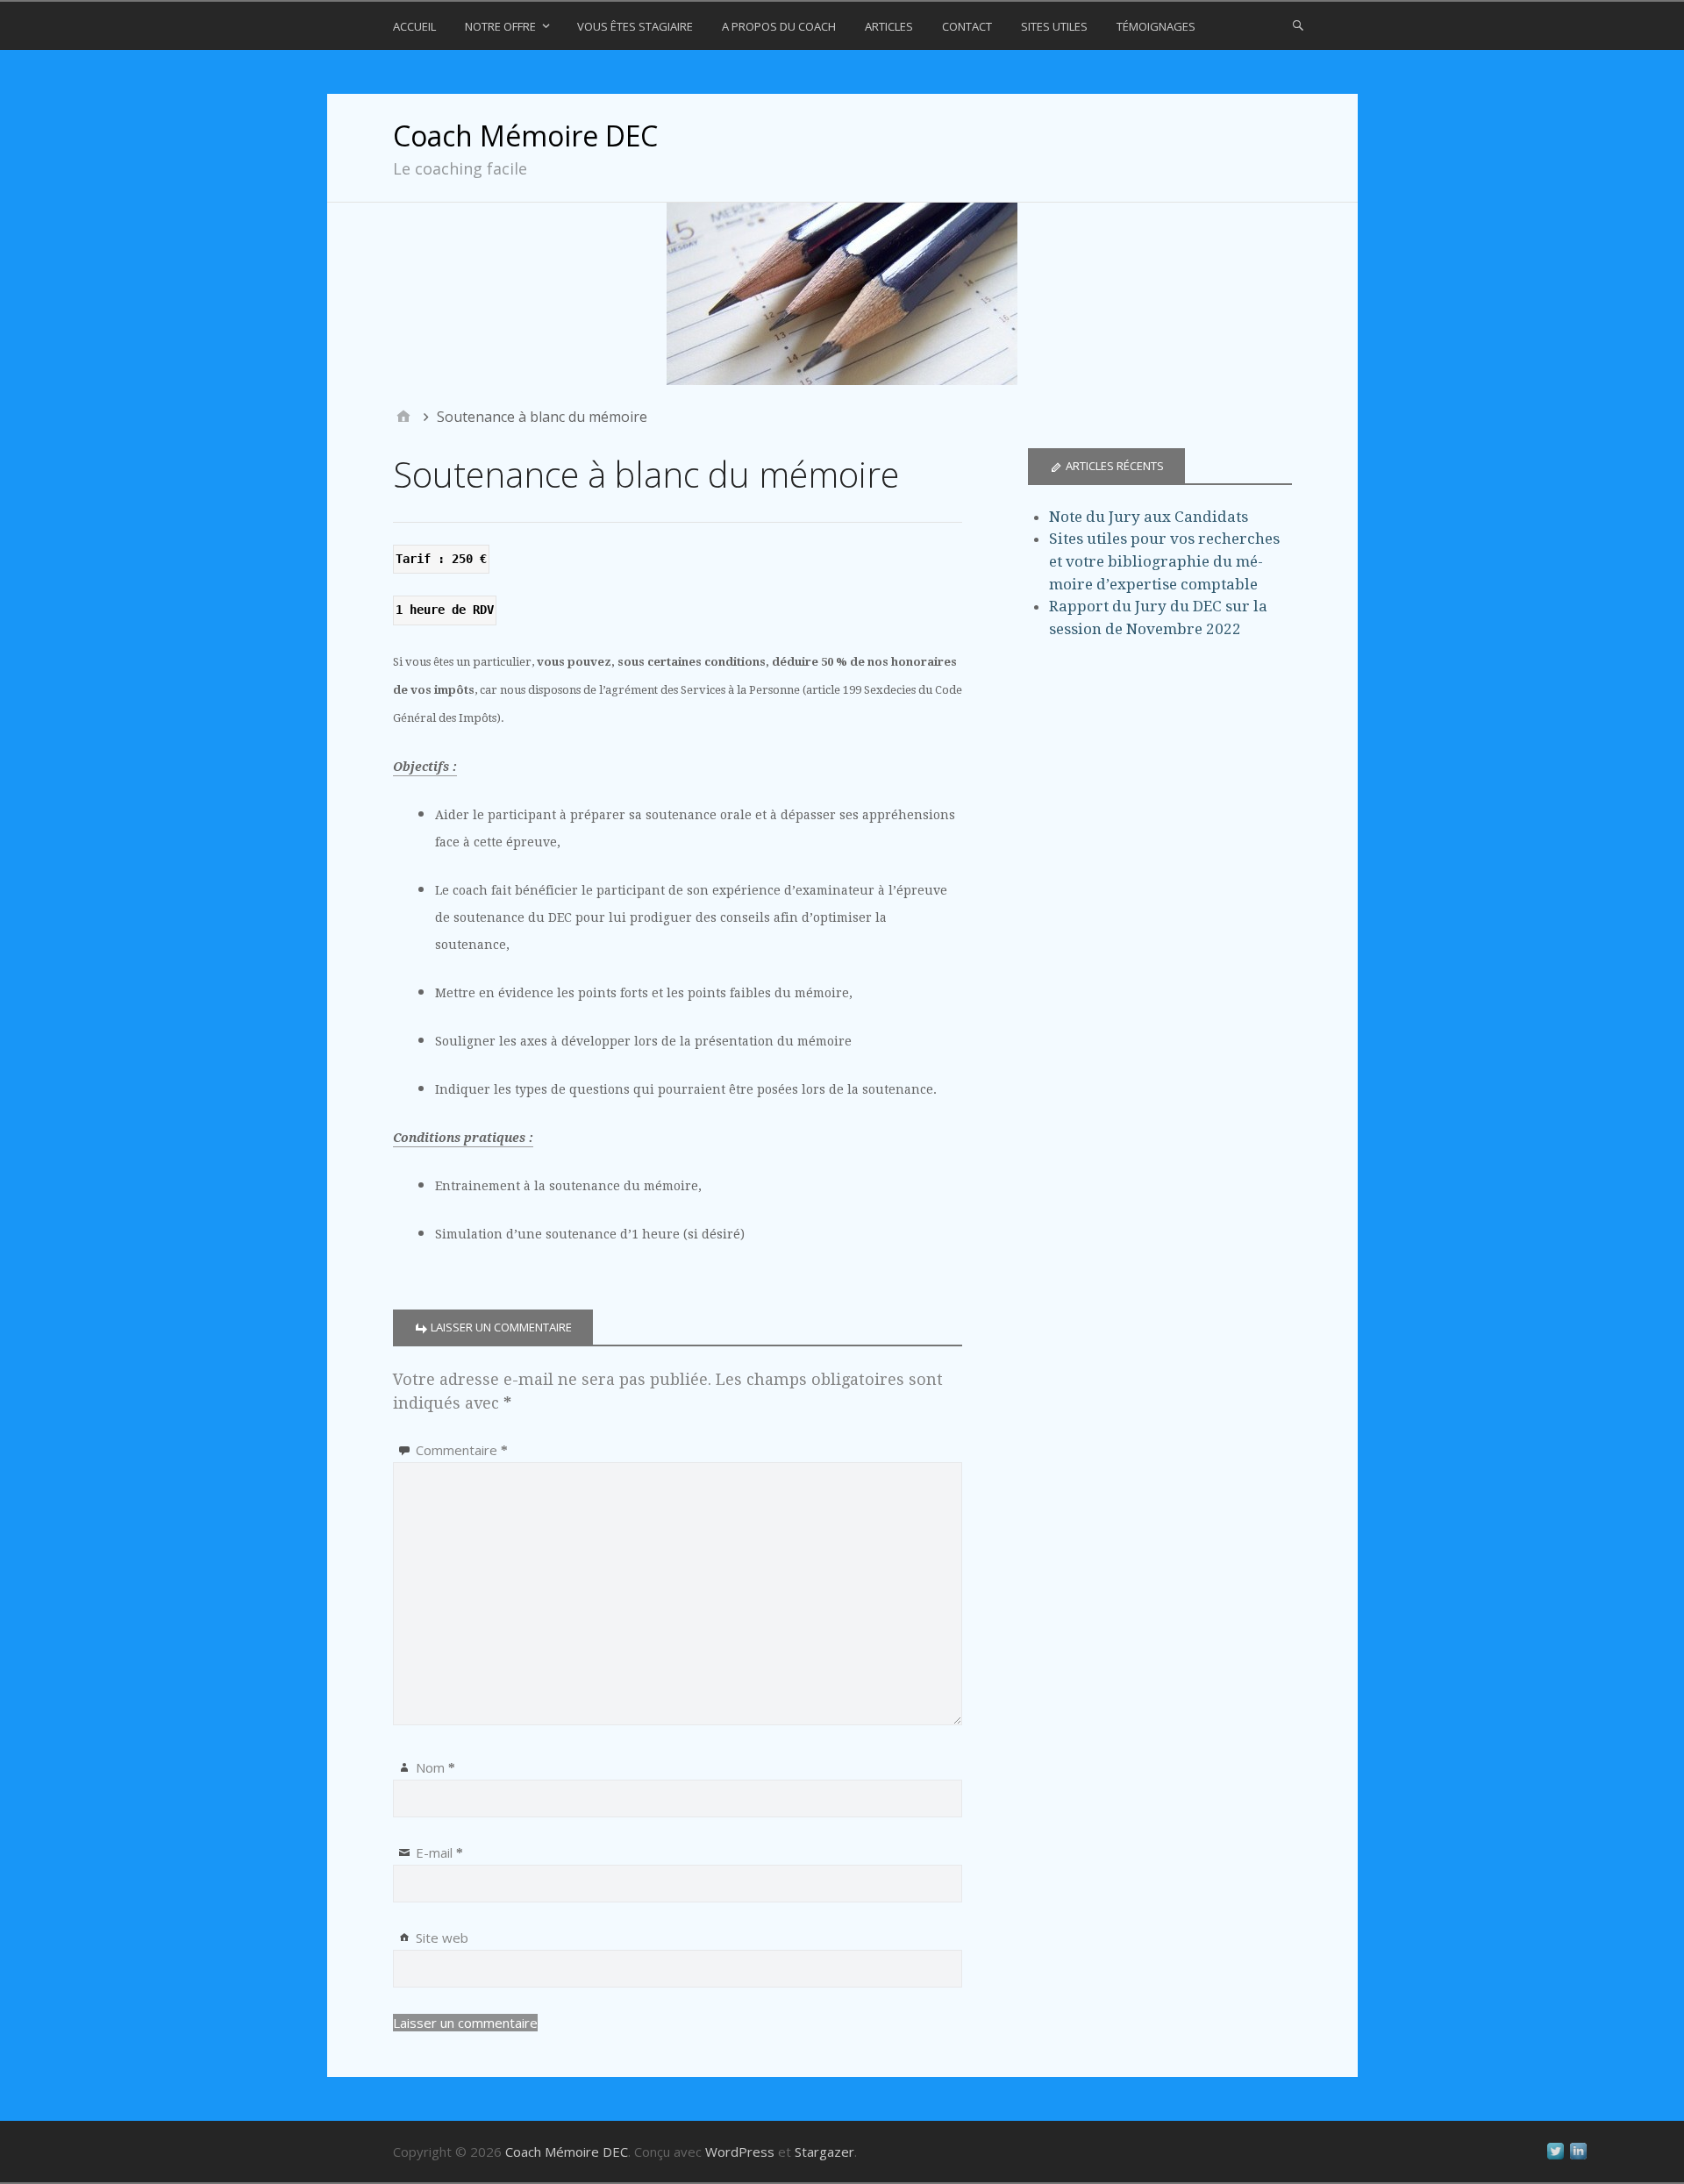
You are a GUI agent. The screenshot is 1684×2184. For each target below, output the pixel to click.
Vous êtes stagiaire (635, 26)
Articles (889, 26)
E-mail (439, 1852)
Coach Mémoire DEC (525, 136)
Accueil (414, 26)
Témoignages (1156, 26)
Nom (435, 1767)
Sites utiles (1054, 26)
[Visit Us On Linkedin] (1578, 2157)
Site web (442, 1938)
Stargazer (824, 2152)
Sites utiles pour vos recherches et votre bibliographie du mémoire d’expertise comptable (1164, 561)
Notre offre (500, 26)
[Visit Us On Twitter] (1555, 2157)
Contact (967, 26)
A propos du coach (779, 26)
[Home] (403, 417)
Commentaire (462, 1450)
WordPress (740, 2152)
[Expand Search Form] (1298, 25)
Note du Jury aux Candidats (1149, 517)
